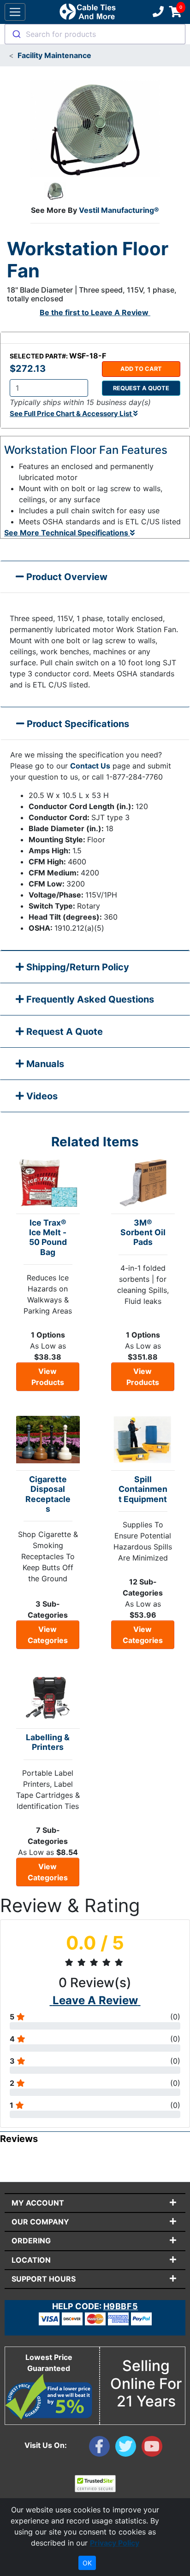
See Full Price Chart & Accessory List (71, 414)
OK (87, 2563)
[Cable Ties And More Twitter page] (128, 2448)
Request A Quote (63, 1032)
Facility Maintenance (54, 55)
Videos (41, 1096)
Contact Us (90, 766)
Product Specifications (77, 724)
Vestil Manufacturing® (119, 210)
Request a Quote (141, 388)
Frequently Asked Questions (89, 999)
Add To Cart (141, 369)
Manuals (44, 1064)
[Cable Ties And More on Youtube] (154, 2448)
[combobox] (95, 34)
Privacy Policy (115, 2543)
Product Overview (66, 577)
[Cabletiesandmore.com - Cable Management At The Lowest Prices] (87, 12)
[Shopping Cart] (175, 12)
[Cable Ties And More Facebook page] (102, 2448)
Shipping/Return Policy (77, 967)
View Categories (48, 1635)
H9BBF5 (121, 2306)
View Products (48, 1377)
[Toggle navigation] (15, 12)
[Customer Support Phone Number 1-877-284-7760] (157, 12)
